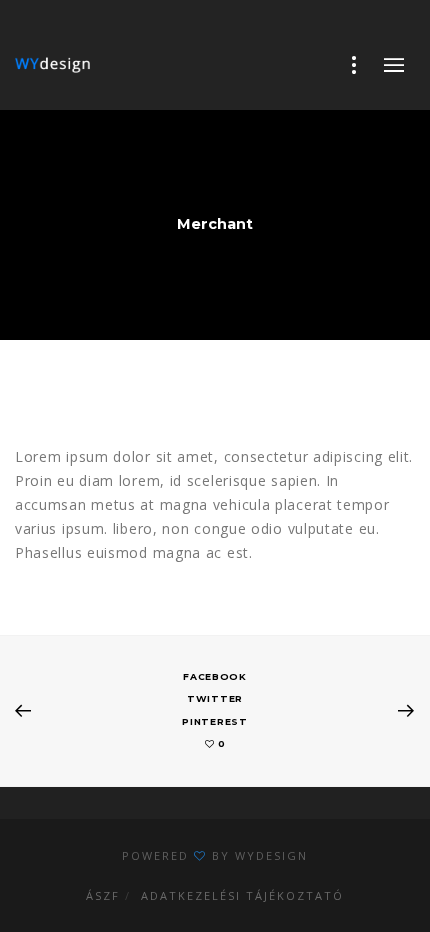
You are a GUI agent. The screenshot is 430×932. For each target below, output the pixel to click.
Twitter (215, 698)
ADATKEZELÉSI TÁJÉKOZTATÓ (242, 895)
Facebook (215, 676)
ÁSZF (103, 895)
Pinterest (214, 721)
